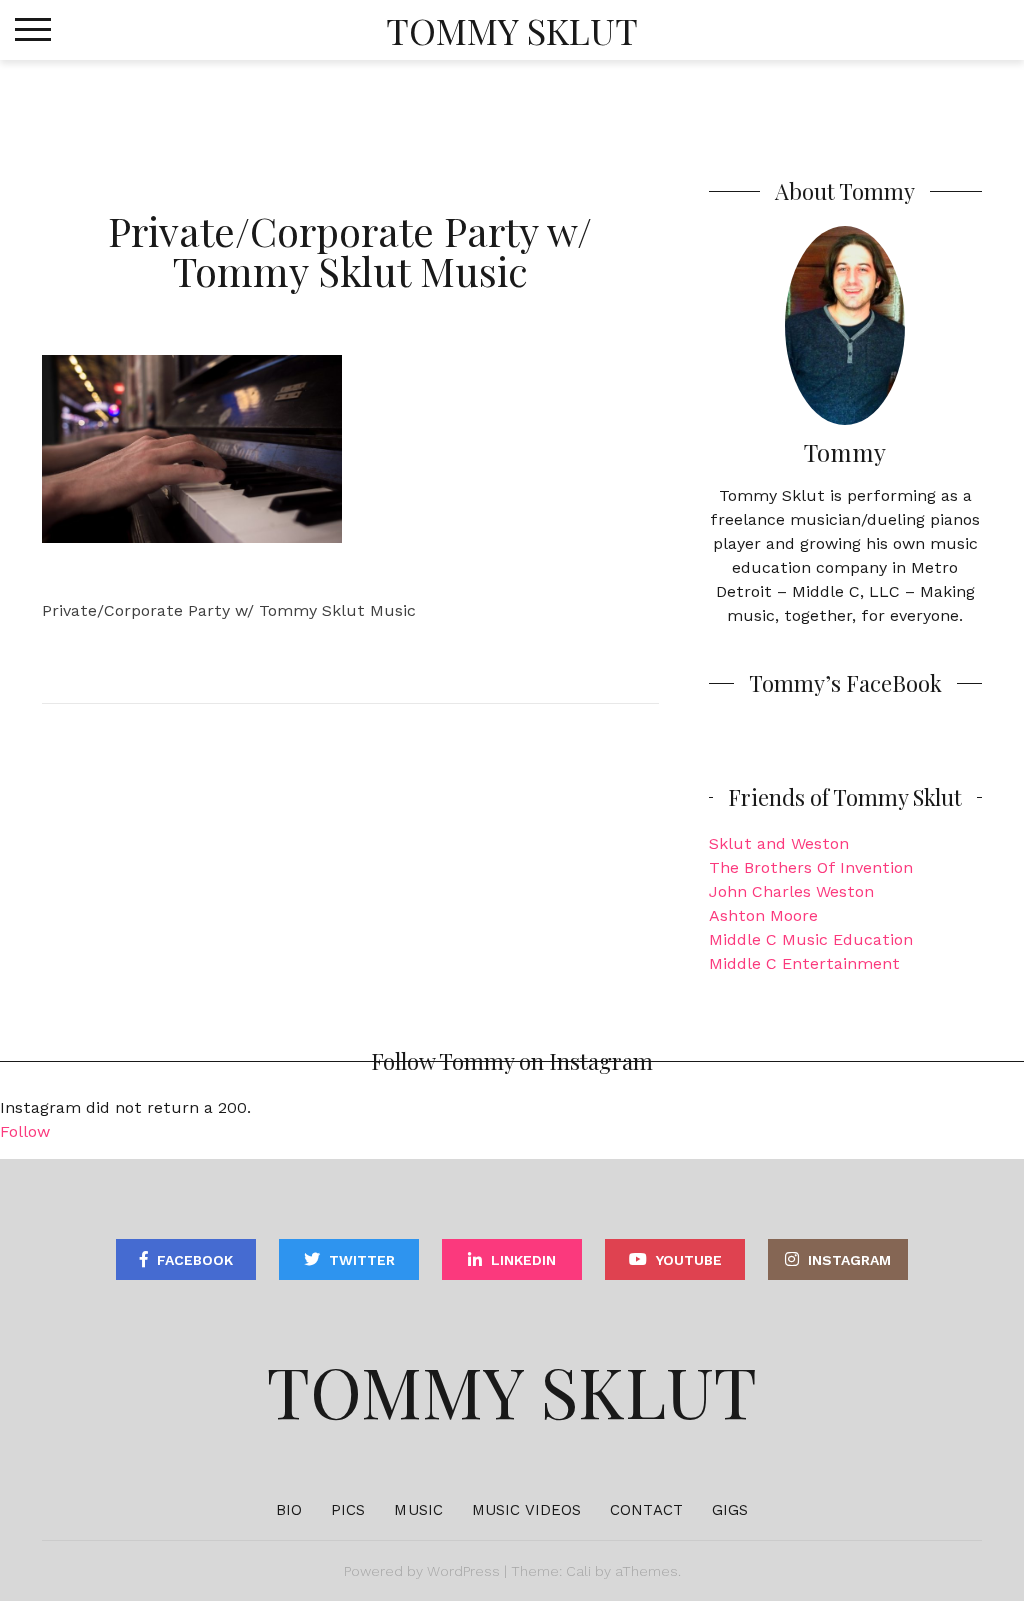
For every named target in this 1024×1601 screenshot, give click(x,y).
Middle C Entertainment (804, 963)
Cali (578, 1571)
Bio (289, 1510)
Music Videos (526, 1510)
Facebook (195, 1260)
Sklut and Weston (779, 843)
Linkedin (523, 1260)
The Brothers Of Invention (811, 867)
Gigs (730, 1510)
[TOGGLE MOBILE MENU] (33, 30)
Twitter (362, 1260)
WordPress (463, 1571)
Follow (25, 1131)
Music (418, 1510)
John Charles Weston (791, 891)
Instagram (849, 1260)
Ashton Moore (763, 915)
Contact (646, 1510)
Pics (348, 1510)
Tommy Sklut (512, 30)
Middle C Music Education (811, 939)
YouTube (689, 1260)
